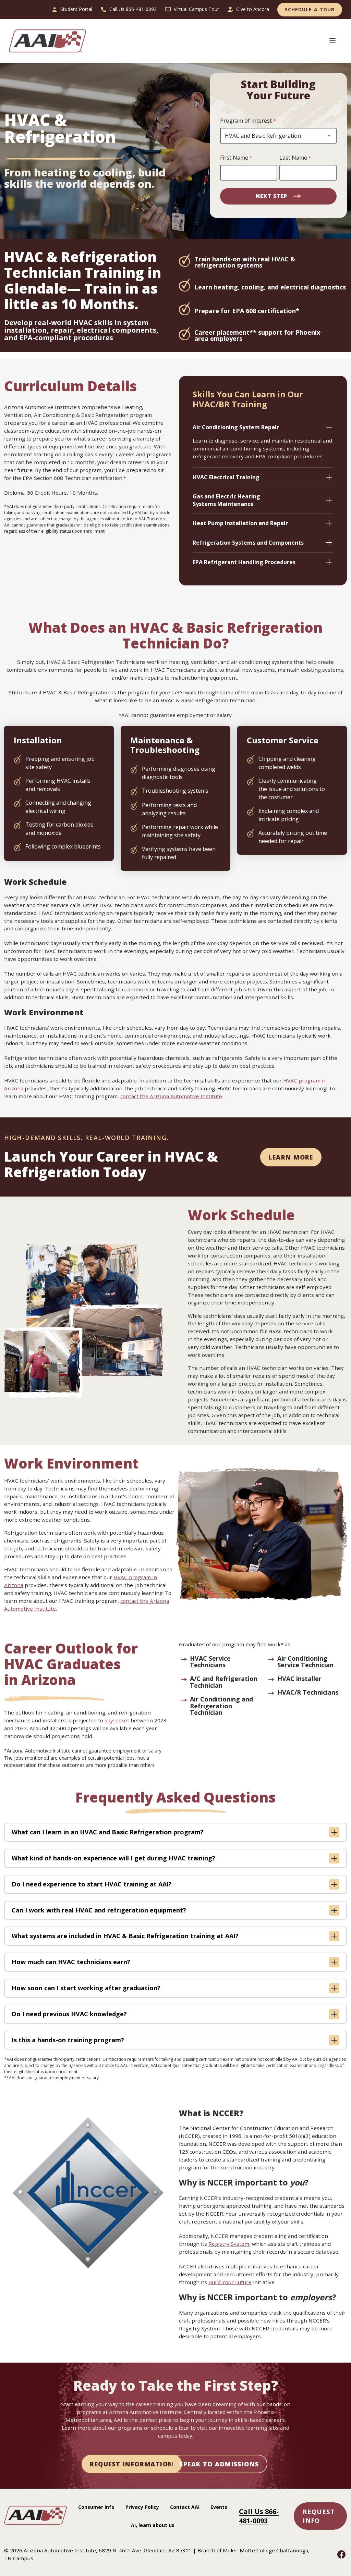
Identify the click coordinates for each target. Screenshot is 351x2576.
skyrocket (117, 1720)
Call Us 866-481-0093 (259, 2516)
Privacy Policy (142, 2507)
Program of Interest (248, 121)
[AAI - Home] (35, 2523)
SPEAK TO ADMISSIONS (219, 2464)
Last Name (295, 158)
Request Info (319, 2516)
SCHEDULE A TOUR (310, 9)
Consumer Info (96, 2507)
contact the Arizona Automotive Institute (171, 1096)
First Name (236, 158)
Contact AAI (185, 2507)
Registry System (229, 2244)
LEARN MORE (291, 1157)
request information (132, 2464)
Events (219, 2507)
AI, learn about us (153, 2525)
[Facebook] (341, 2554)
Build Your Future (230, 2282)
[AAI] (50, 41)
